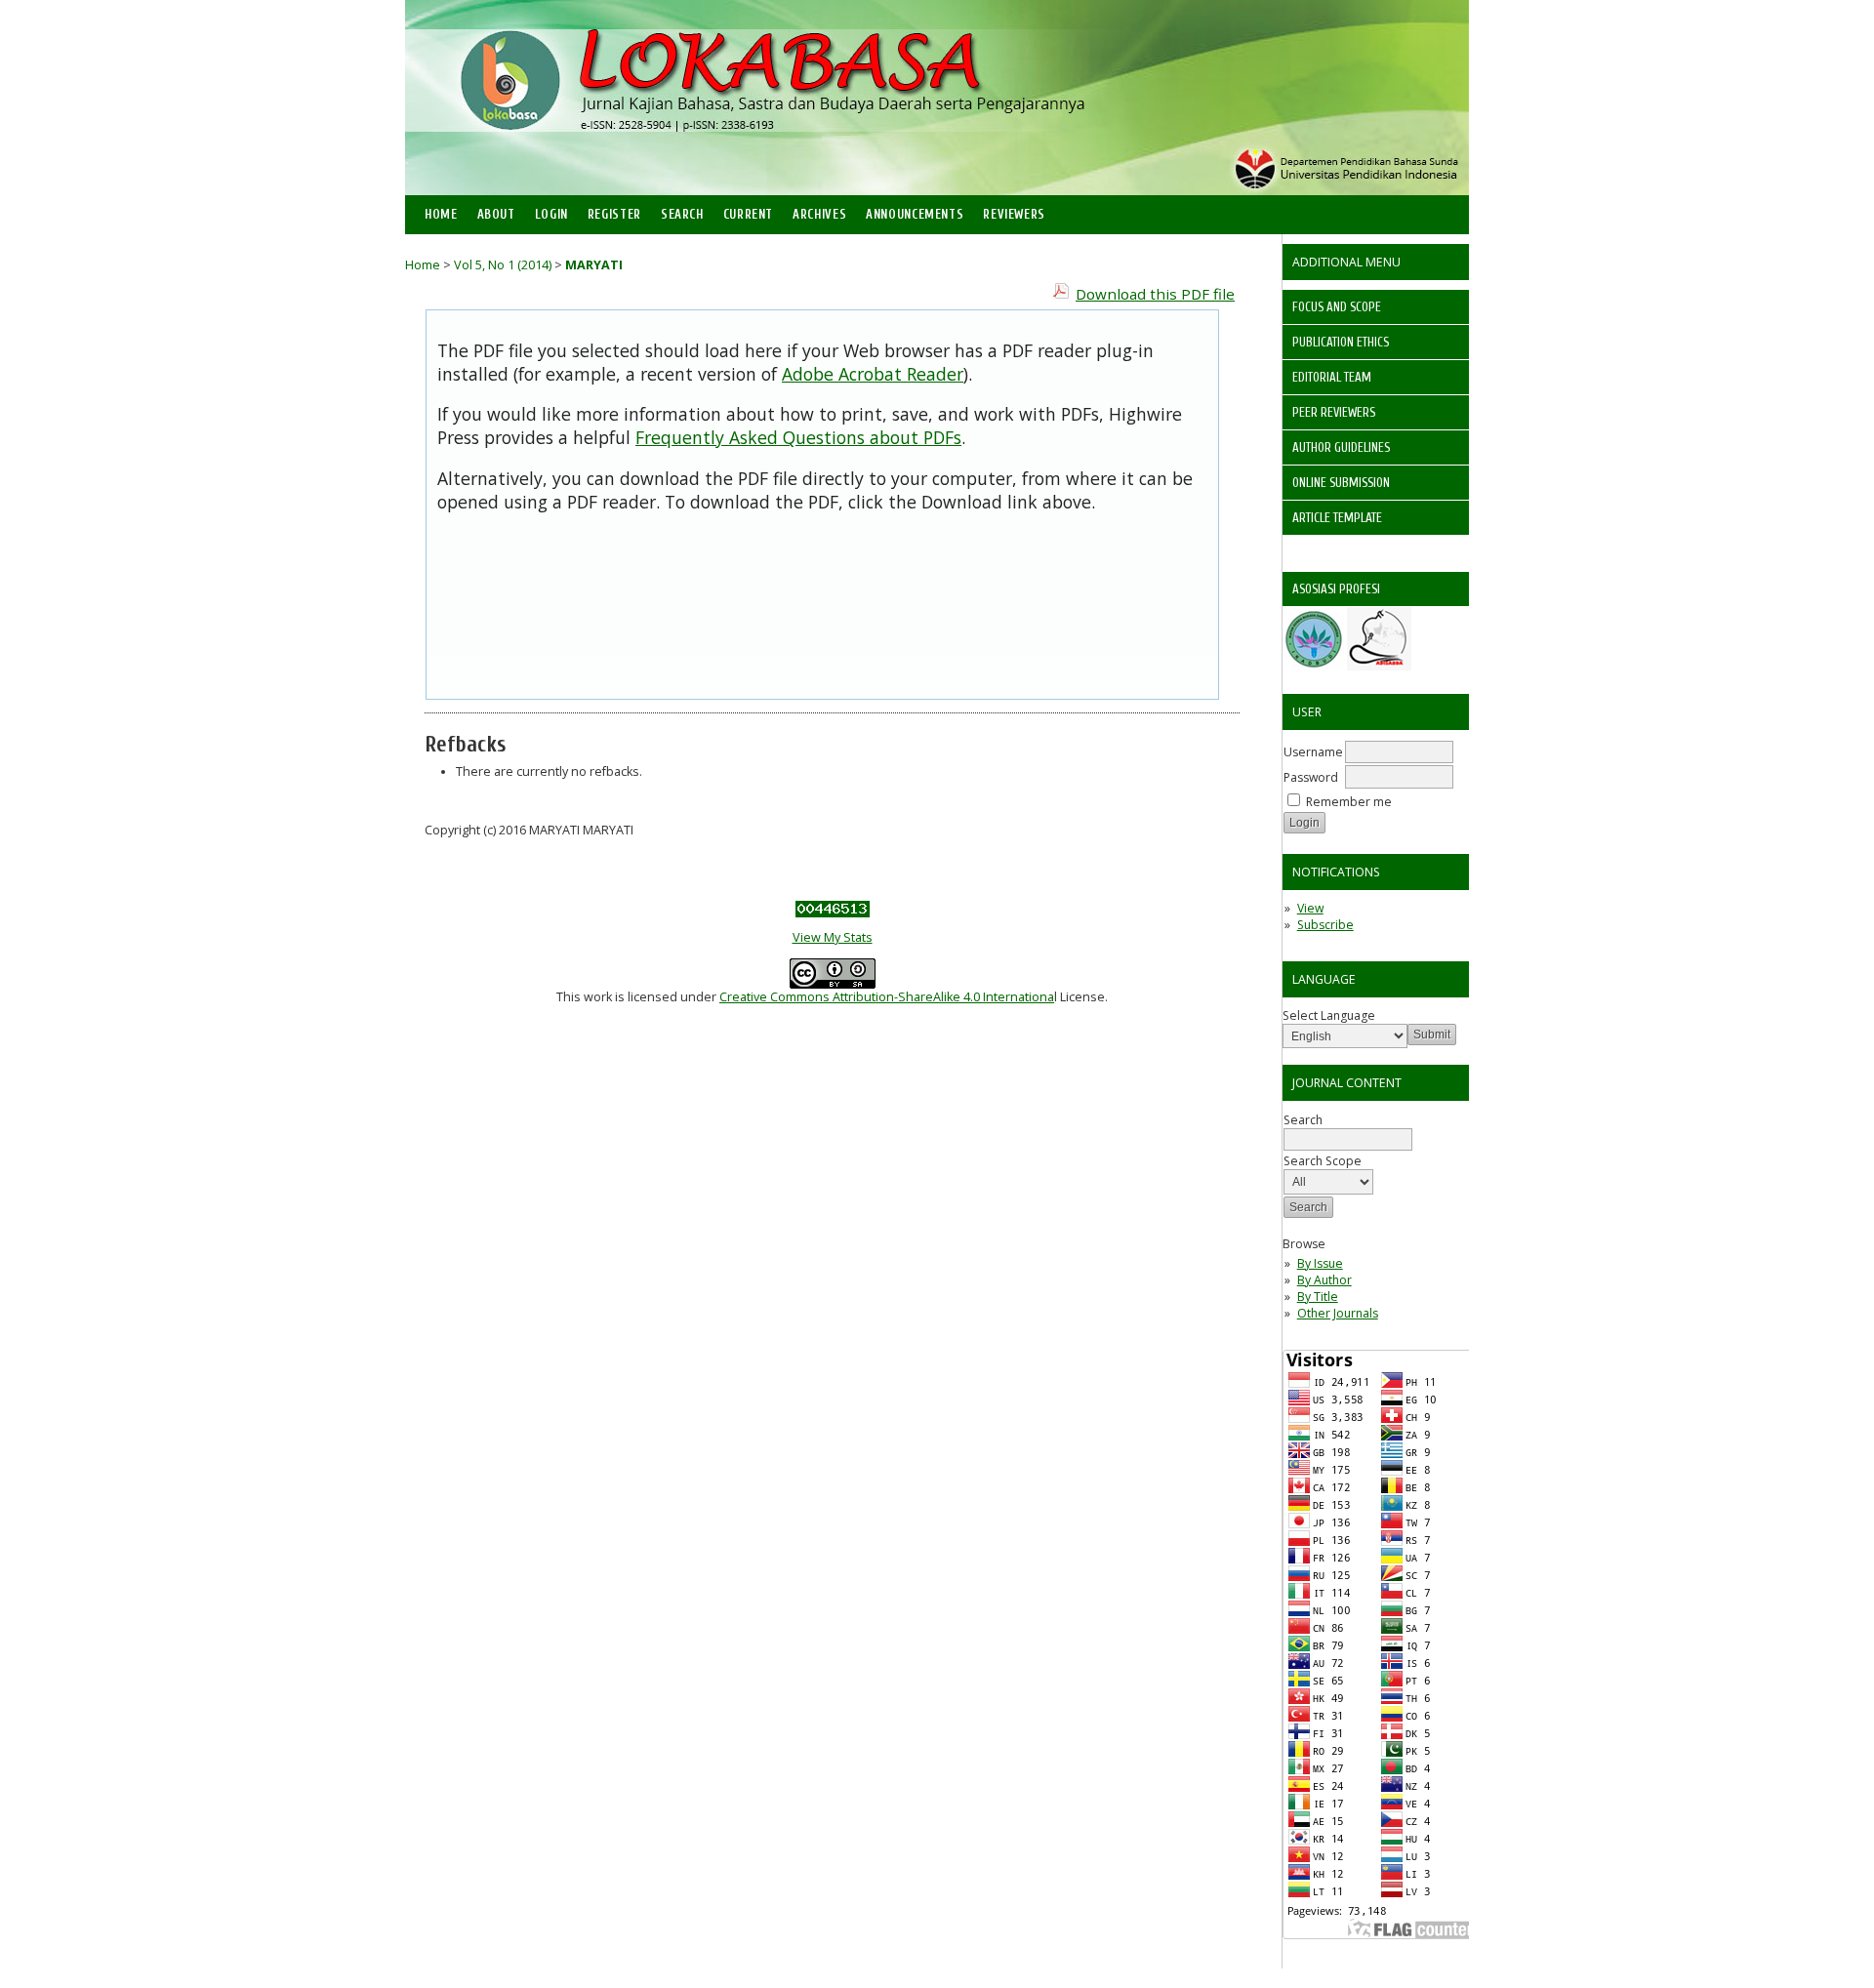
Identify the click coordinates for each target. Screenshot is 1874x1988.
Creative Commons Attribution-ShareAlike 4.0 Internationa (887, 997)
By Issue (1320, 1263)
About (496, 215)
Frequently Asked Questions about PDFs (798, 437)
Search (682, 215)
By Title (1318, 1297)
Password (1311, 777)
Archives (819, 215)
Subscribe (1325, 925)
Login (551, 215)
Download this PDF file (1155, 294)
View (1310, 908)
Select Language (1329, 1015)
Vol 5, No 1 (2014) (503, 265)
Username (1313, 752)
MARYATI (594, 265)
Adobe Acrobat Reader (873, 374)
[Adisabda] (1379, 666)
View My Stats (833, 937)
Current (748, 215)
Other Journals (1338, 1313)
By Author (1324, 1280)
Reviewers (1014, 215)
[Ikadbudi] (1313, 666)
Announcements (915, 215)
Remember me (1349, 802)
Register (614, 215)
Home (441, 215)
